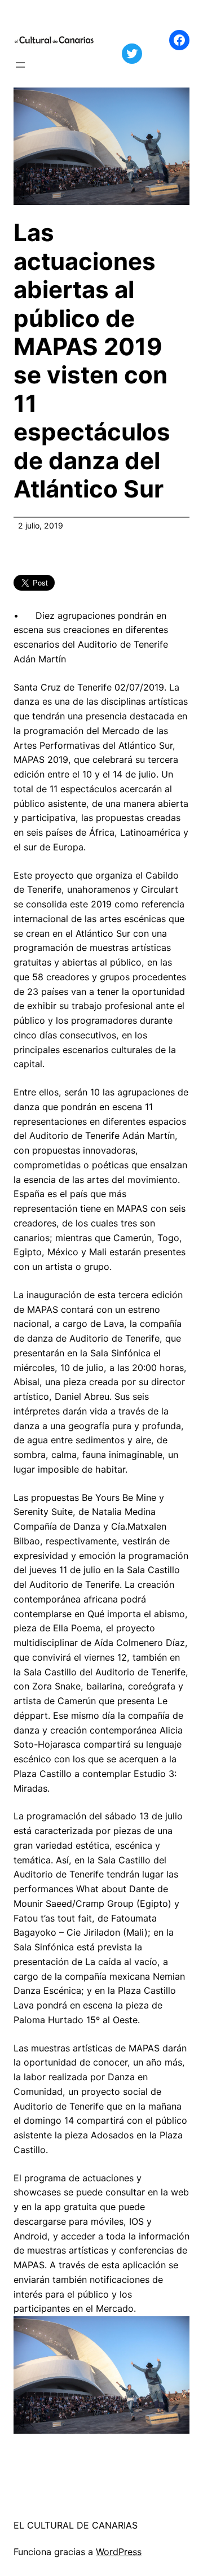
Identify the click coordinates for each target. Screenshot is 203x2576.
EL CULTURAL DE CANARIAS (76, 2525)
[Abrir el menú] (20, 65)
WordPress (119, 2552)
